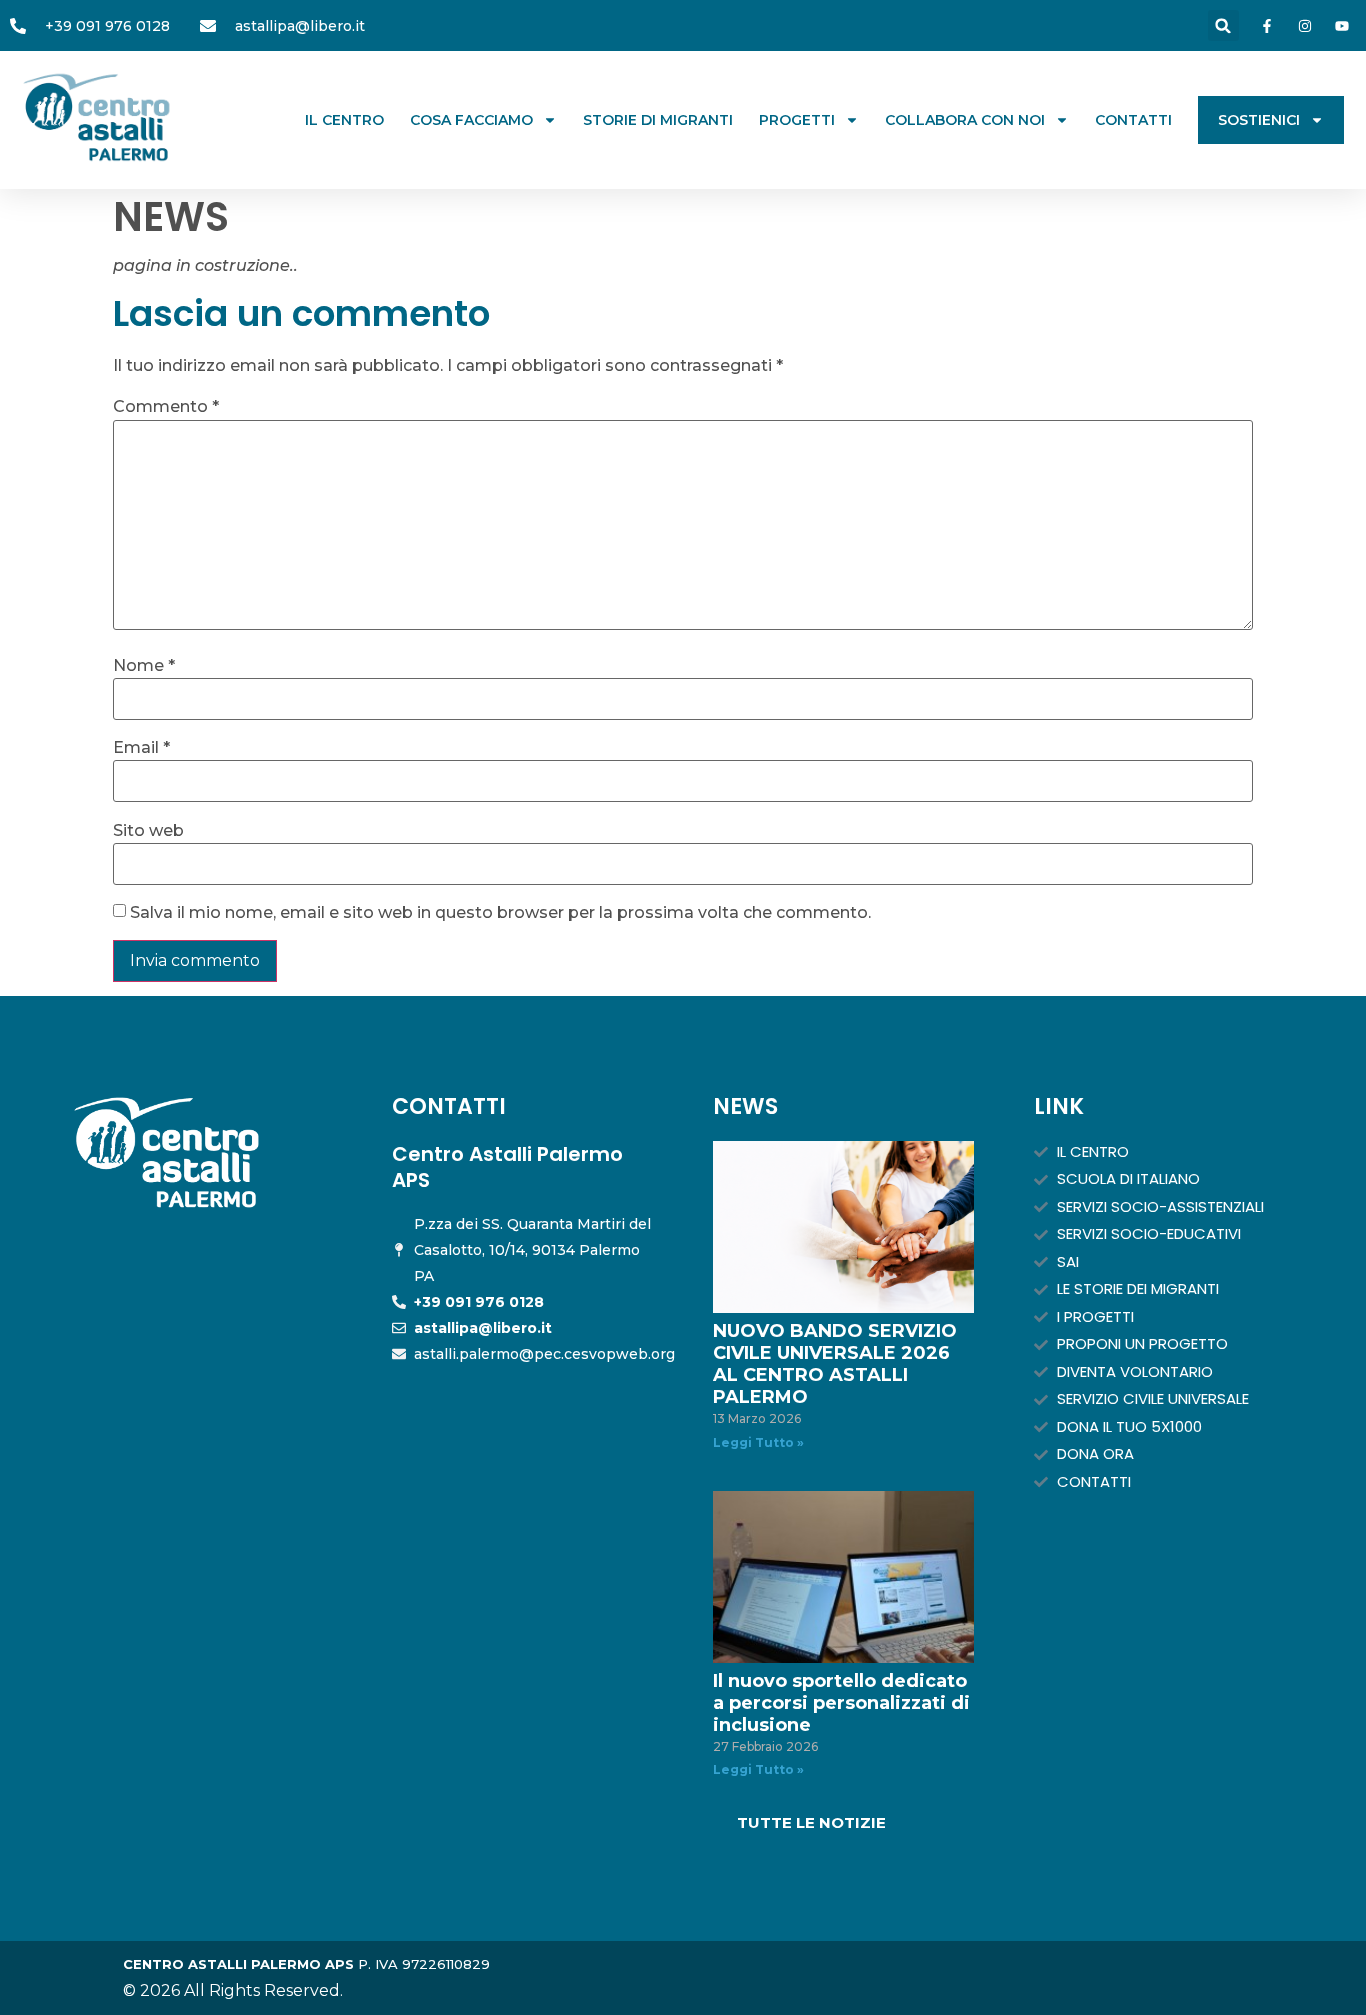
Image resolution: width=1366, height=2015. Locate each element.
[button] (1223, 25)
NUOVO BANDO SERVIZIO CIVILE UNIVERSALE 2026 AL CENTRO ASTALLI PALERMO (835, 1364)
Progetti (797, 120)
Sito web (148, 831)
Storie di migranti (658, 120)
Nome (144, 666)
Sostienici (1259, 120)
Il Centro (344, 120)
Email (141, 748)
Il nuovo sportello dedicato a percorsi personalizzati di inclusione (841, 1703)
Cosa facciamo (471, 120)
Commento (166, 407)
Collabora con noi (965, 120)
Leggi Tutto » (758, 1442)
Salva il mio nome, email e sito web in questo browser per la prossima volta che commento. (500, 913)
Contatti (1133, 120)
